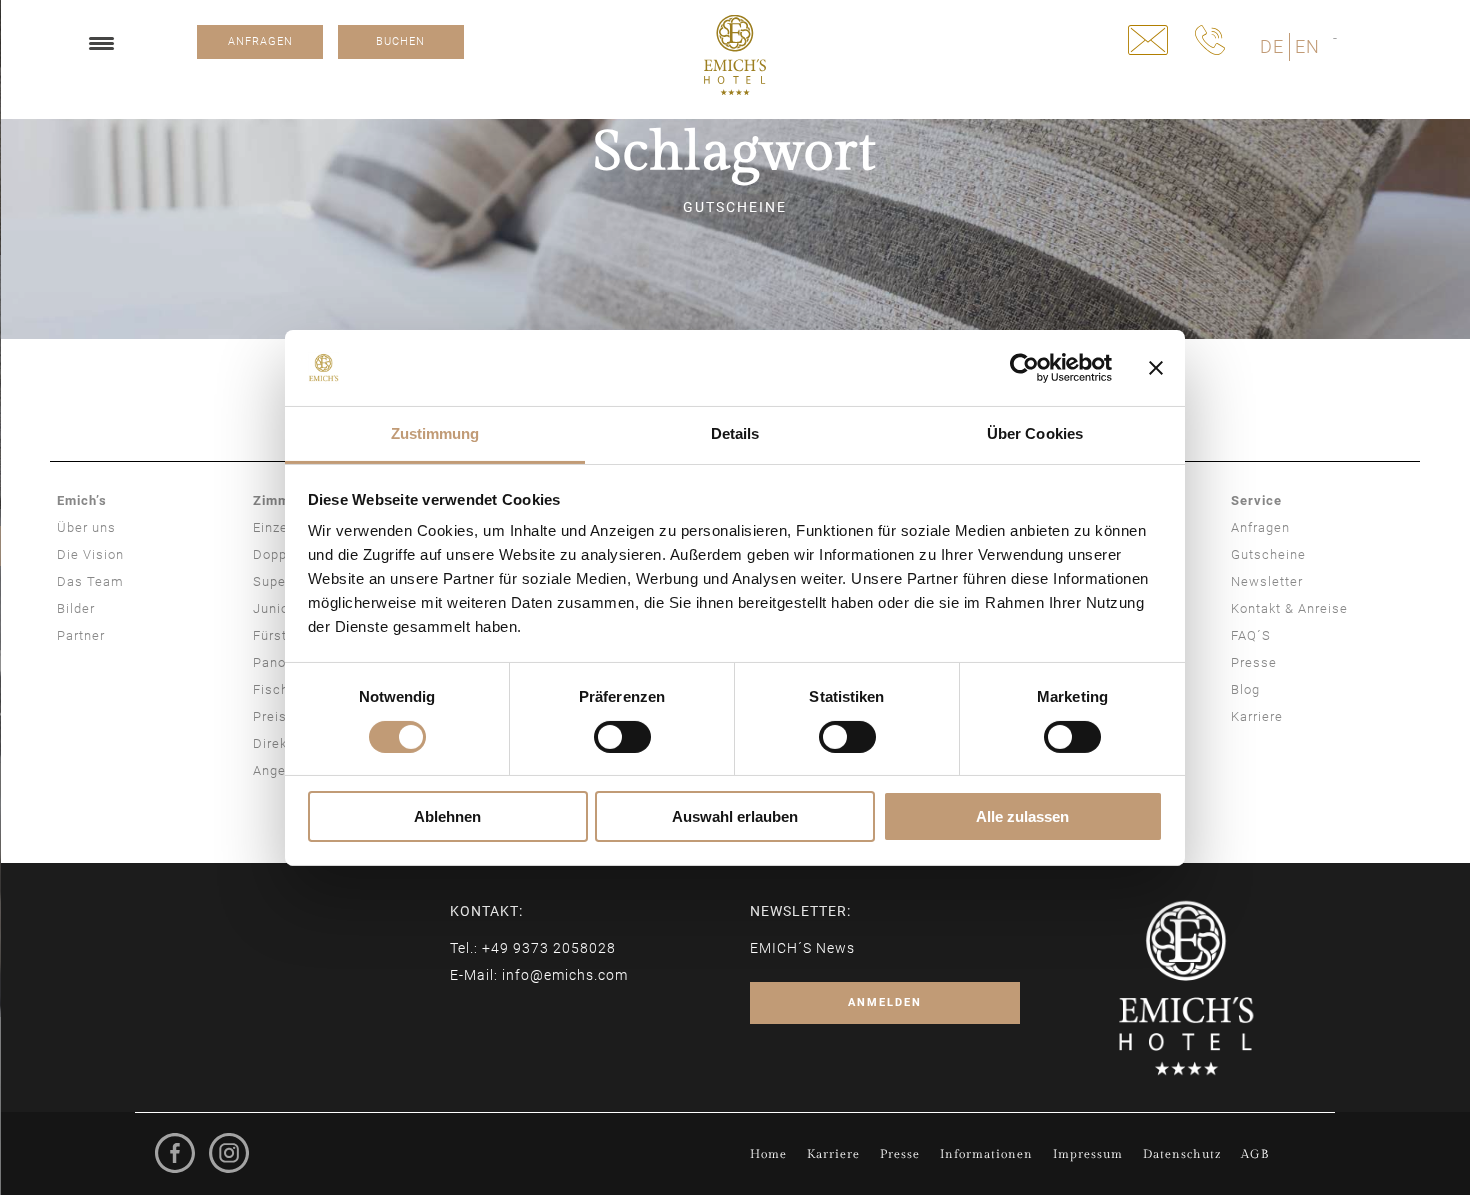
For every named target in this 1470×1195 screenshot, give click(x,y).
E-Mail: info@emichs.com (539, 975)
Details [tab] (735, 433)
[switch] (622, 737)
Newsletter (1267, 581)
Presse (1254, 662)
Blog (1245, 689)
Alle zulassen (1022, 816)
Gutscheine (1268, 554)
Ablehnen (447, 816)
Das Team (90, 581)
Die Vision (90, 554)
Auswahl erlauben (735, 816)
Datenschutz (1182, 1154)
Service (1256, 500)
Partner (81, 635)
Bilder (76, 608)
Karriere (1257, 716)
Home (768, 1154)
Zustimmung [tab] (435, 433)
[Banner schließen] (1156, 368)
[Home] (735, 55)
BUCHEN (400, 41)
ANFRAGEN (260, 41)
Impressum (1088, 1154)
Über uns (86, 527)
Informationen (986, 1154)
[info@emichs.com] (1148, 40)
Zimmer (278, 500)
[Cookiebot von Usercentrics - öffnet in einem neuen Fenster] (1024, 368)
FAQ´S (1251, 635)
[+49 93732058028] (1210, 40)
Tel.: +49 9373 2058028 (533, 948)
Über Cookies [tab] (1035, 433)
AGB (1255, 1154)
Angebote (284, 770)
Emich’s (82, 500)
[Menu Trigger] (101, 42)
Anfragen (1260, 527)
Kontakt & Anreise (1289, 608)
